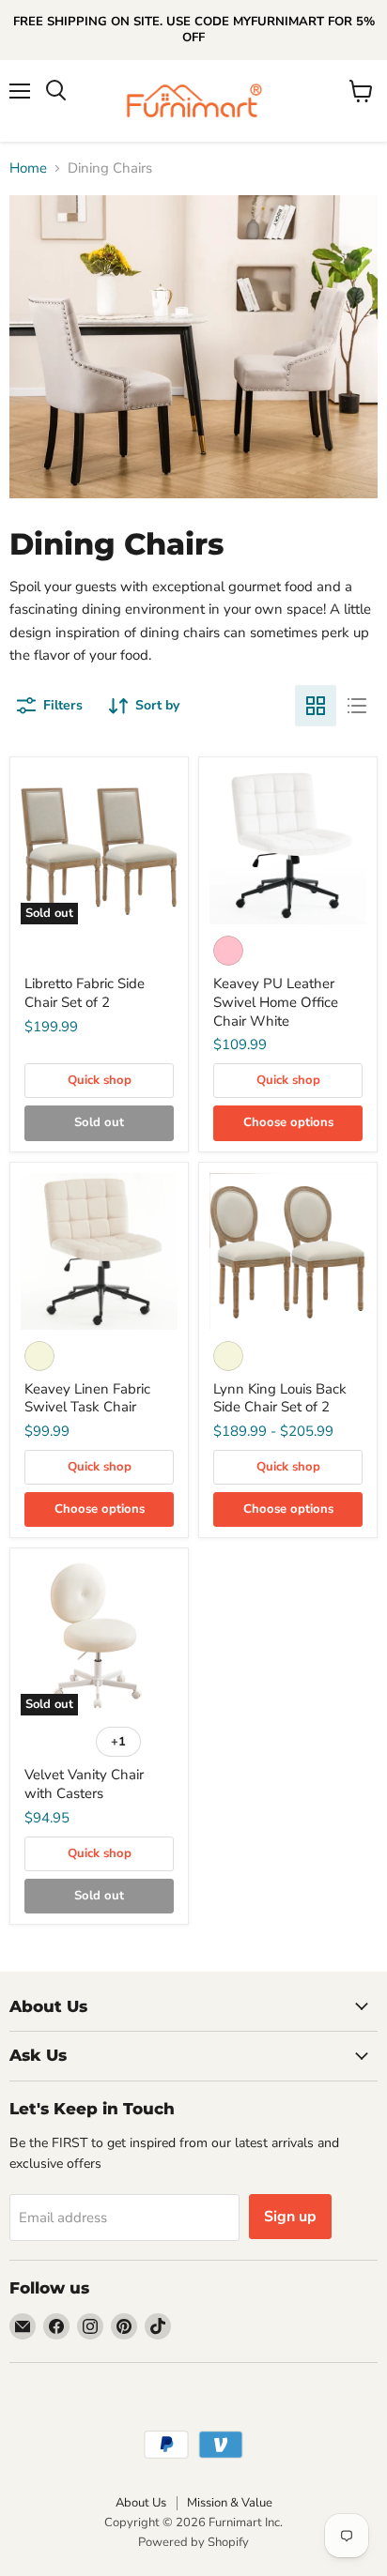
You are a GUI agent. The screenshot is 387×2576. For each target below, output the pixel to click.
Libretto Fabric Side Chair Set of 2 (85, 993)
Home (28, 168)
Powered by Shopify (193, 2542)
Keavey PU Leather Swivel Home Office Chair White (276, 1002)
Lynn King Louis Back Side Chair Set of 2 (280, 1398)
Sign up (290, 2217)
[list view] (357, 706)
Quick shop (100, 1080)
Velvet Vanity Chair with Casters (84, 1784)
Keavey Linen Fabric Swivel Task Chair (87, 1398)
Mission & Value (230, 2503)
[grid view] (316, 706)
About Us (141, 2503)
